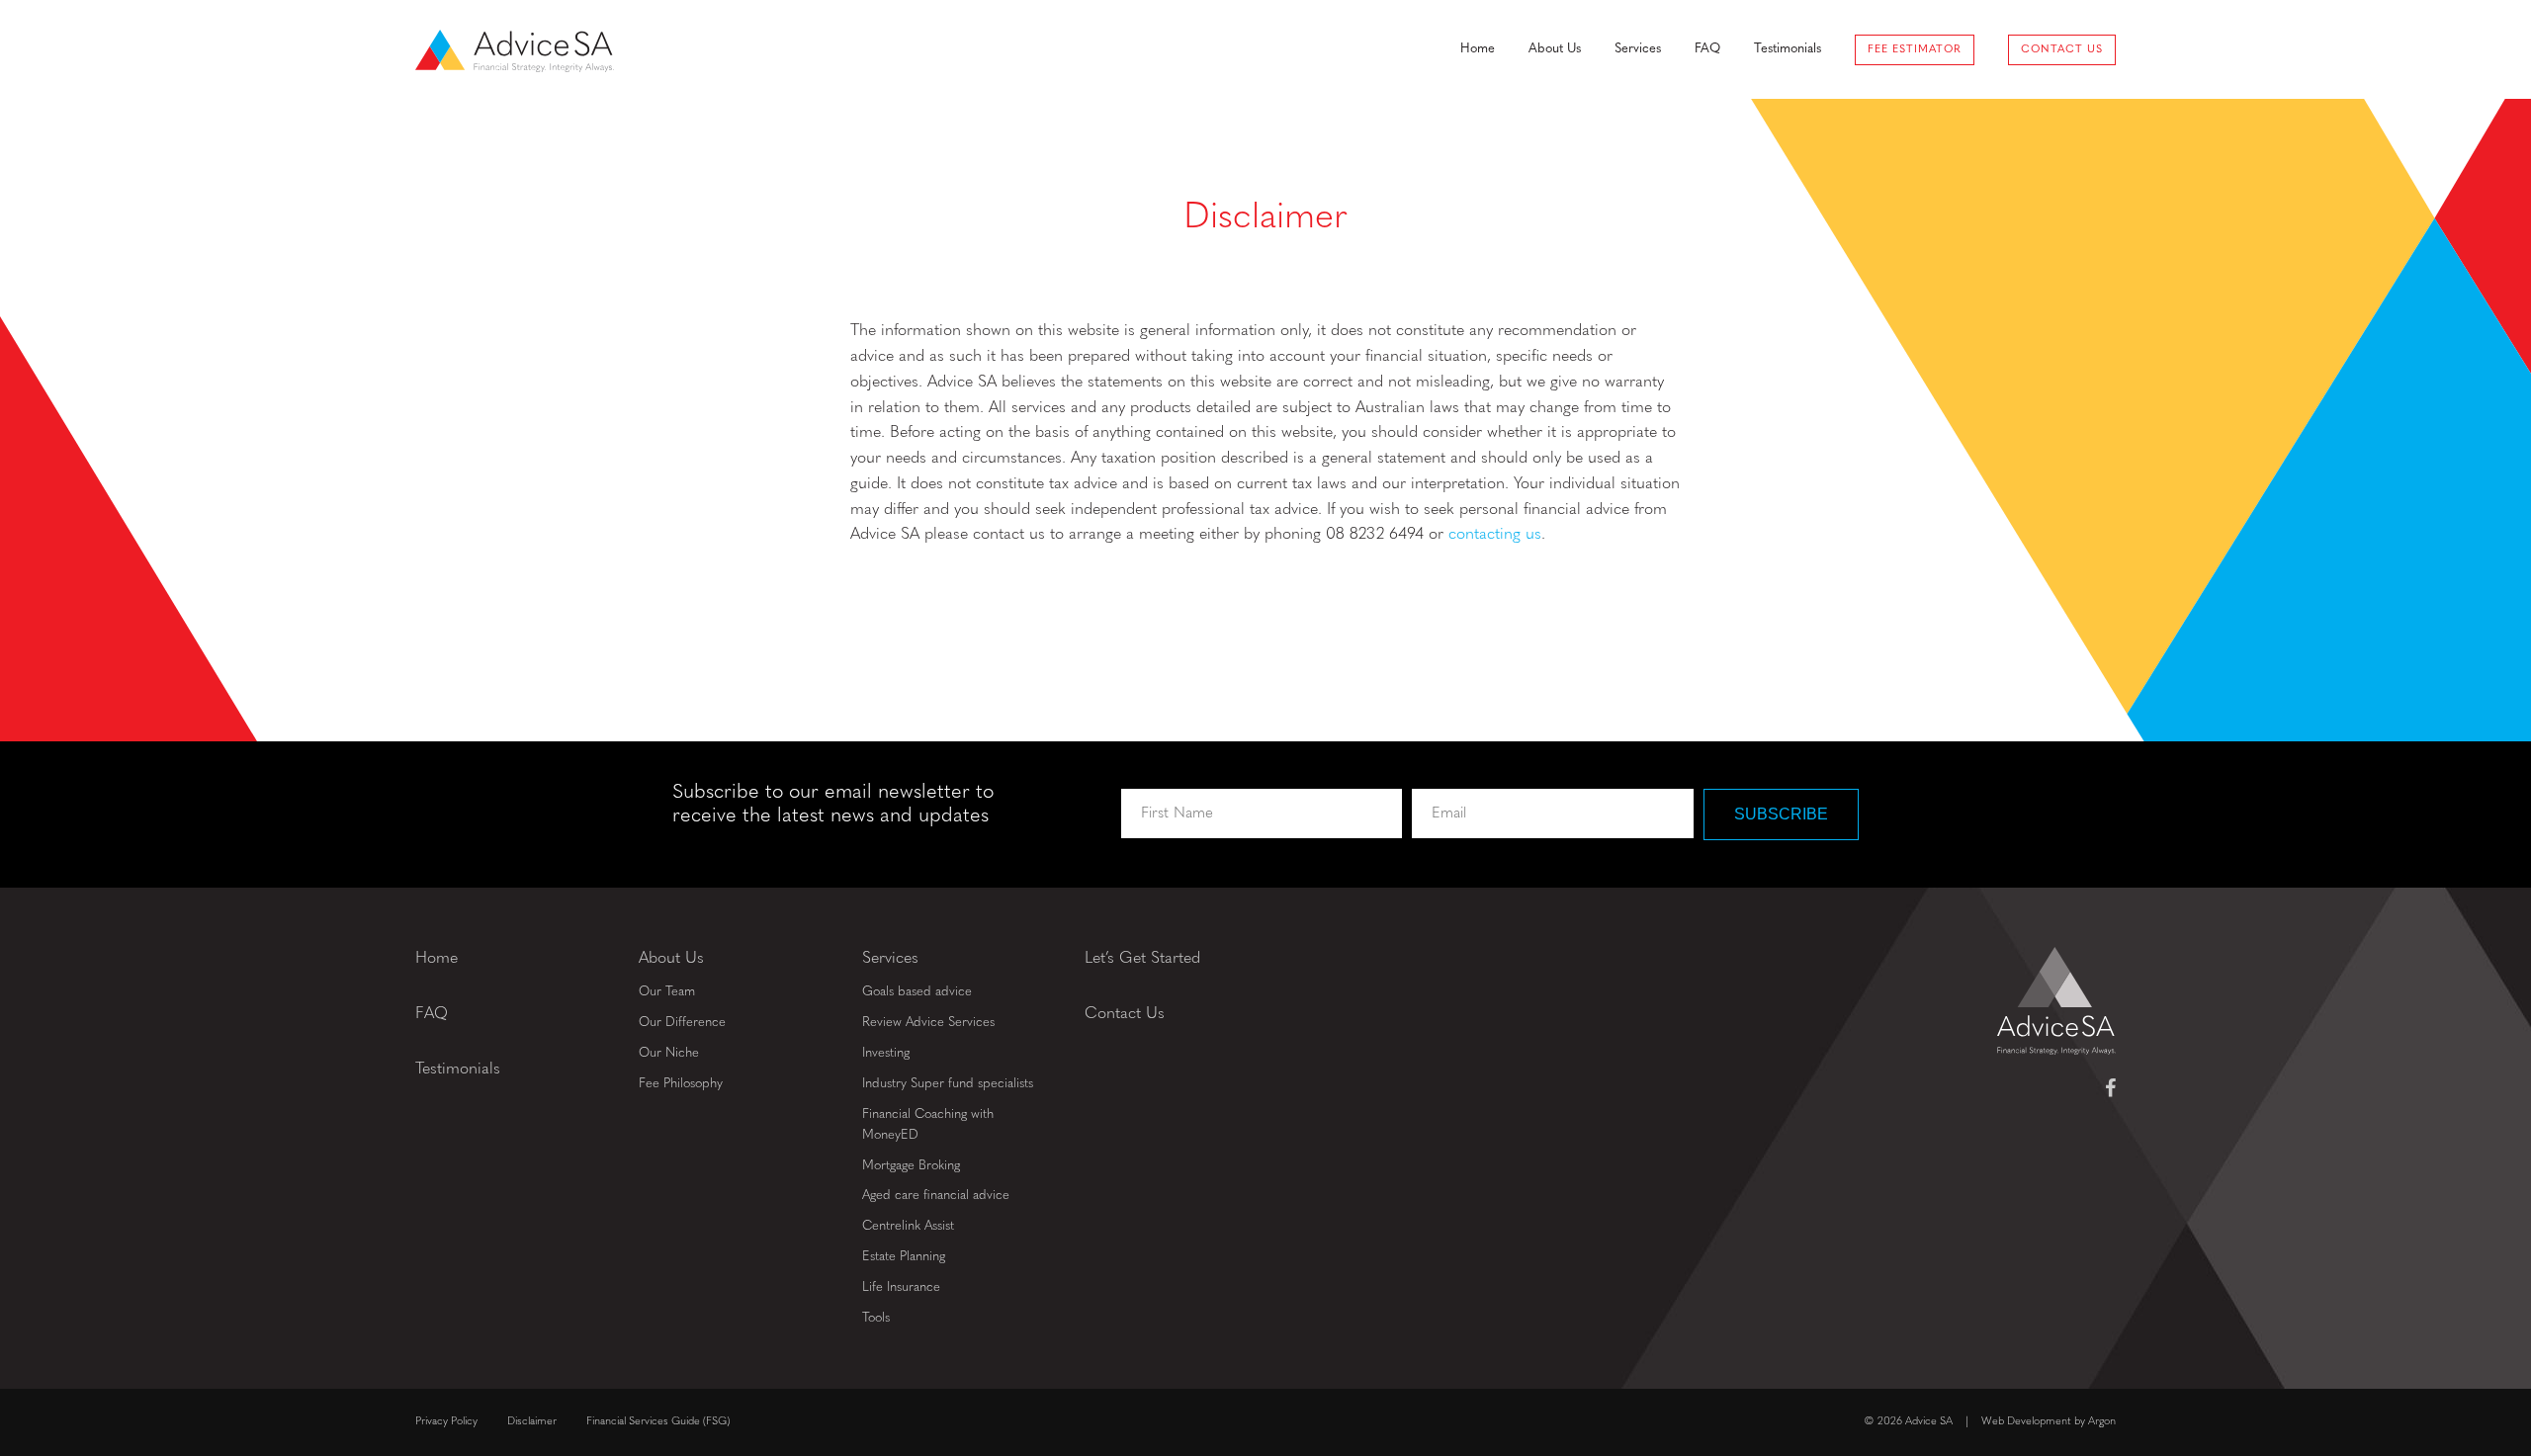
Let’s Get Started (1142, 959)
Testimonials (1788, 49)
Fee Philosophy (681, 1084)
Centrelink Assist (908, 1226)
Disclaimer (532, 1422)
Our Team (667, 992)
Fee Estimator (1915, 50)
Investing (886, 1053)
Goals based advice (917, 992)
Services (1638, 49)
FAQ (1707, 49)
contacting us (1495, 535)
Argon (2102, 1422)
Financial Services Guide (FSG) (658, 1422)
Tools (876, 1318)
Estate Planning (904, 1257)
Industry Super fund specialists (948, 1084)
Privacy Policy (446, 1422)
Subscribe (1781, 814)
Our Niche (669, 1053)
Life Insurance (901, 1287)
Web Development (2026, 1422)
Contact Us (2062, 50)
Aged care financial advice (936, 1196)
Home (1478, 49)
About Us (1555, 49)
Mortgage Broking (911, 1166)
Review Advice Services (928, 1023)
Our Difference (682, 1023)
